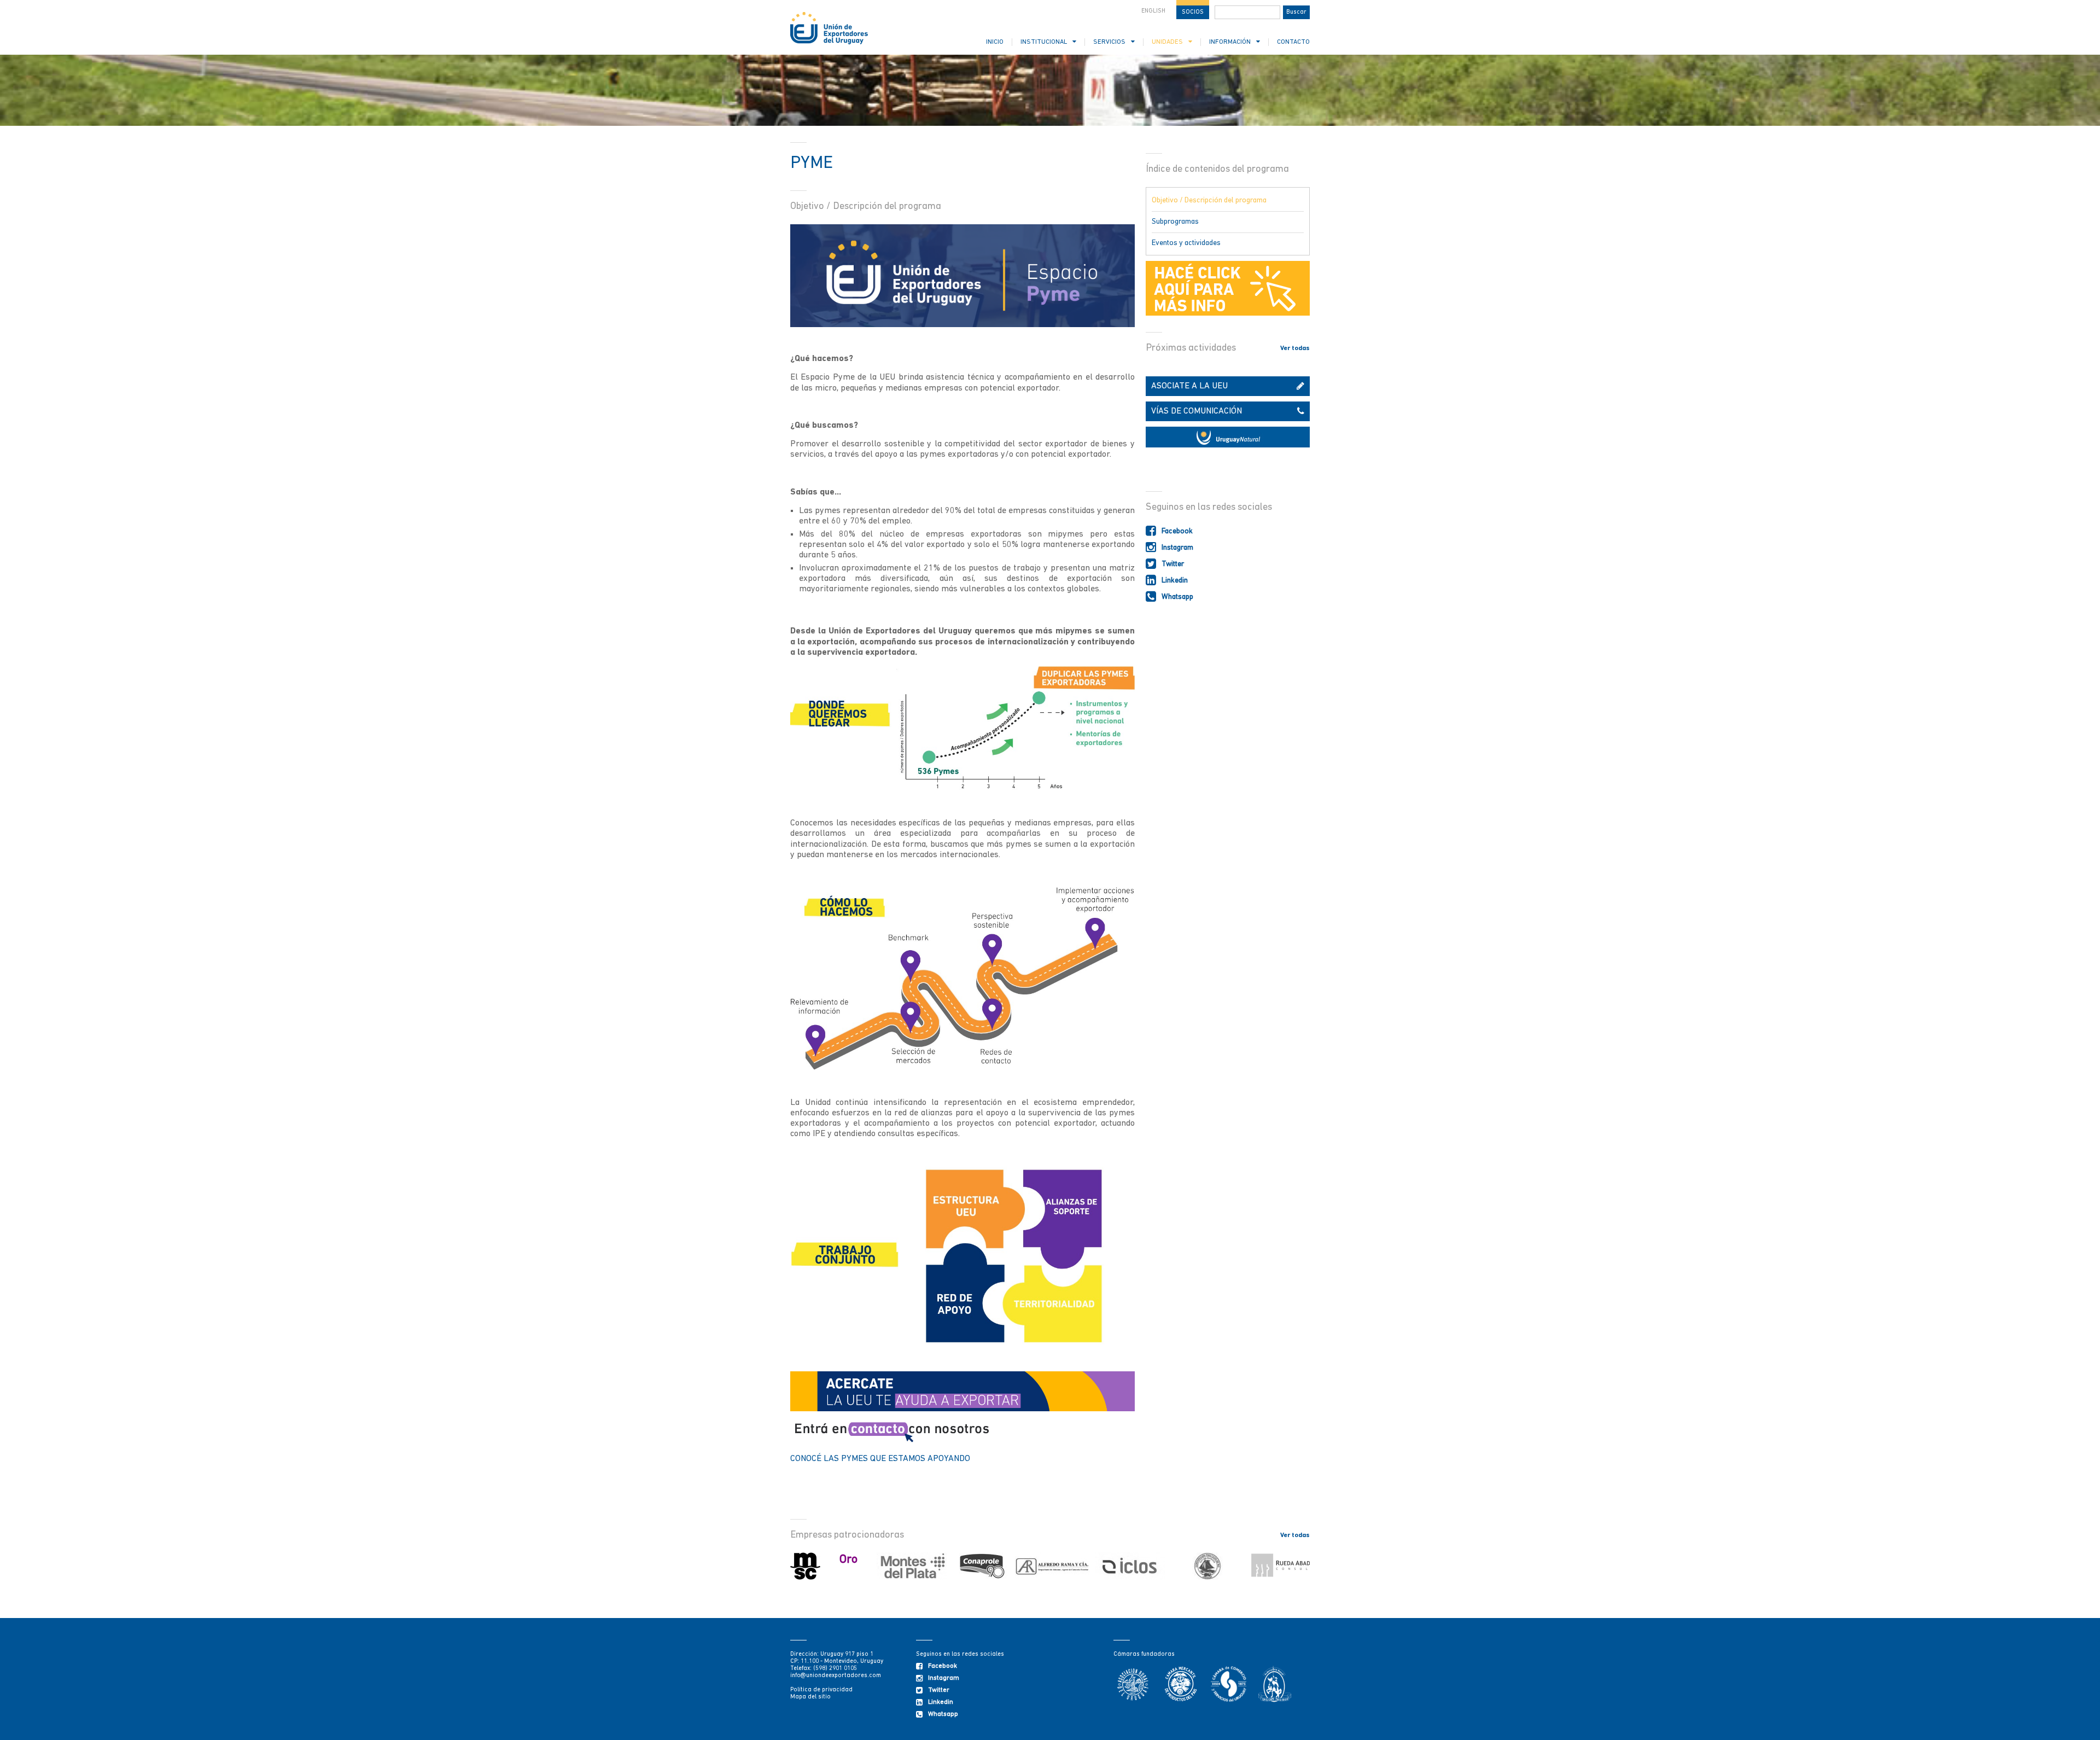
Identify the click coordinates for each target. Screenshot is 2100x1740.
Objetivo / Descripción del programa (1209, 200)
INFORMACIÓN (1230, 42)
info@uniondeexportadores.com (836, 1676)
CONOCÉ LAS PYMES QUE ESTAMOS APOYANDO (881, 1459)
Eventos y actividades (1186, 243)
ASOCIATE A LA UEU (1189, 386)
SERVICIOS (1109, 42)
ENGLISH (1153, 11)
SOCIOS (1193, 12)
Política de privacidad (821, 1690)
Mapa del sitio (810, 1697)
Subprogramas (1175, 222)
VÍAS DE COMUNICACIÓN (1197, 411)
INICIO (995, 42)
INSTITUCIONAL (1044, 42)
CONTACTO (1293, 42)
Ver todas (1295, 348)
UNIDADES (1167, 42)
